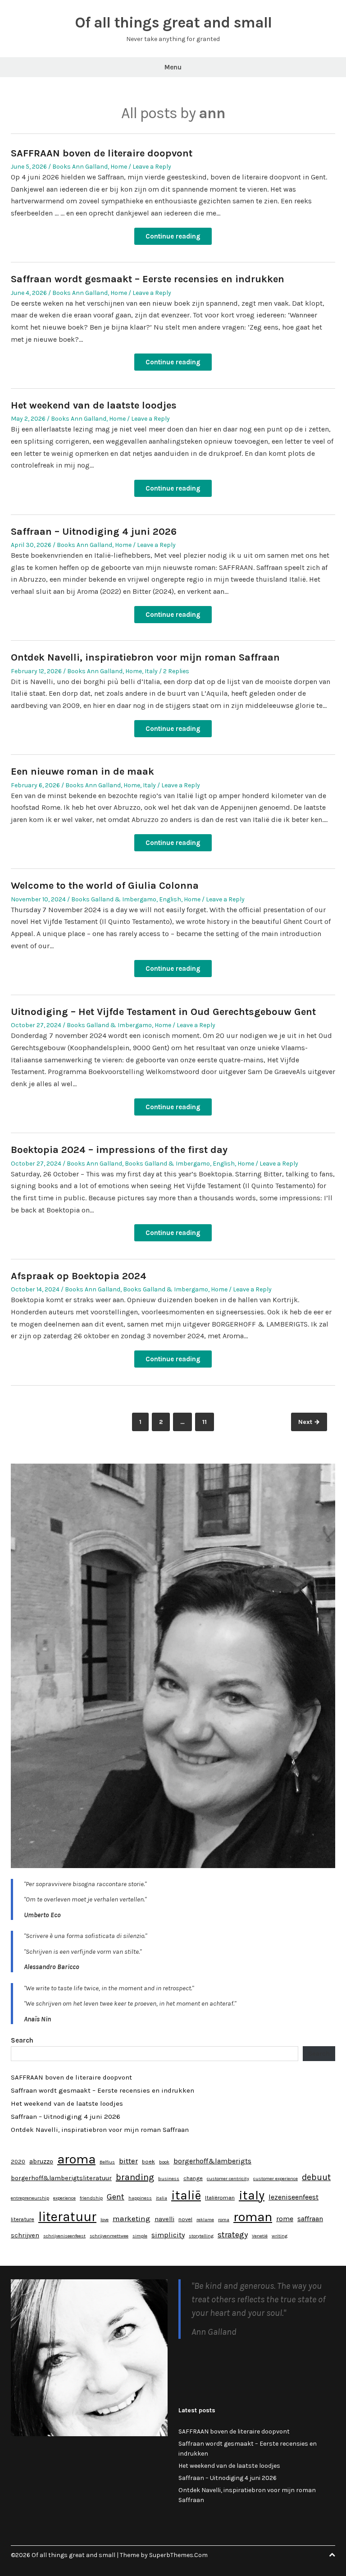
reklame (205, 2220)
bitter (128, 2161)
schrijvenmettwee (109, 2236)
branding (135, 2177)
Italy (151, 671)
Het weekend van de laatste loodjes (94, 405)
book (164, 2162)
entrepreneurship (30, 2198)
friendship (91, 2198)
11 (208, 1422)
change (193, 2178)
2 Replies (176, 671)
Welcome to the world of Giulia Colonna (105, 886)
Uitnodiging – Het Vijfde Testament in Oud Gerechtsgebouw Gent (163, 1012)
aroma (76, 2159)
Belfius (107, 2162)
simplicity (168, 2235)
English (170, 899)
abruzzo (41, 2161)
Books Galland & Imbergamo (114, 899)
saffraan (310, 2219)
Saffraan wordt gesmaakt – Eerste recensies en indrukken (148, 279)
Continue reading (173, 236)
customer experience (275, 2179)
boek (148, 2161)
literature (23, 2219)
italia (162, 2198)
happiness (140, 2198)
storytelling (201, 2236)
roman (253, 2217)
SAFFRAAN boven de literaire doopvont (102, 153)
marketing (132, 2218)
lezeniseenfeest (294, 2197)
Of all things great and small (173, 23)
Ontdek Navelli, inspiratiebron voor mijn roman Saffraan (145, 657)
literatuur (67, 2217)
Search (22, 2040)
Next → (309, 1422)
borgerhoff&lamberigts (212, 2161)
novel (185, 2219)
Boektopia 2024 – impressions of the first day (119, 1150)
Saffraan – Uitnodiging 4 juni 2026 (94, 532)
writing (280, 2236)
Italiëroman (220, 2197)
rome (285, 2219)
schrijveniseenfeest (64, 2236)
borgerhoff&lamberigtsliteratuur (61, 2178)
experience (64, 2198)
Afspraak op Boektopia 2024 (79, 1276)
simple (140, 2236)
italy (252, 2195)
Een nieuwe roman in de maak (82, 771)
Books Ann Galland (80, 167)
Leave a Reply (152, 167)
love (105, 2220)
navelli (164, 2219)
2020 (18, 2161)
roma (224, 2220)
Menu (173, 67)
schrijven (25, 2235)
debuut (316, 2177)
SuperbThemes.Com (178, 2555)
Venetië (260, 2236)
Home (119, 167)
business (169, 2179)
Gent (116, 2197)
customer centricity (228, 2179)
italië (186, 2195)
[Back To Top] (332, 2555)
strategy (233, 2235)
